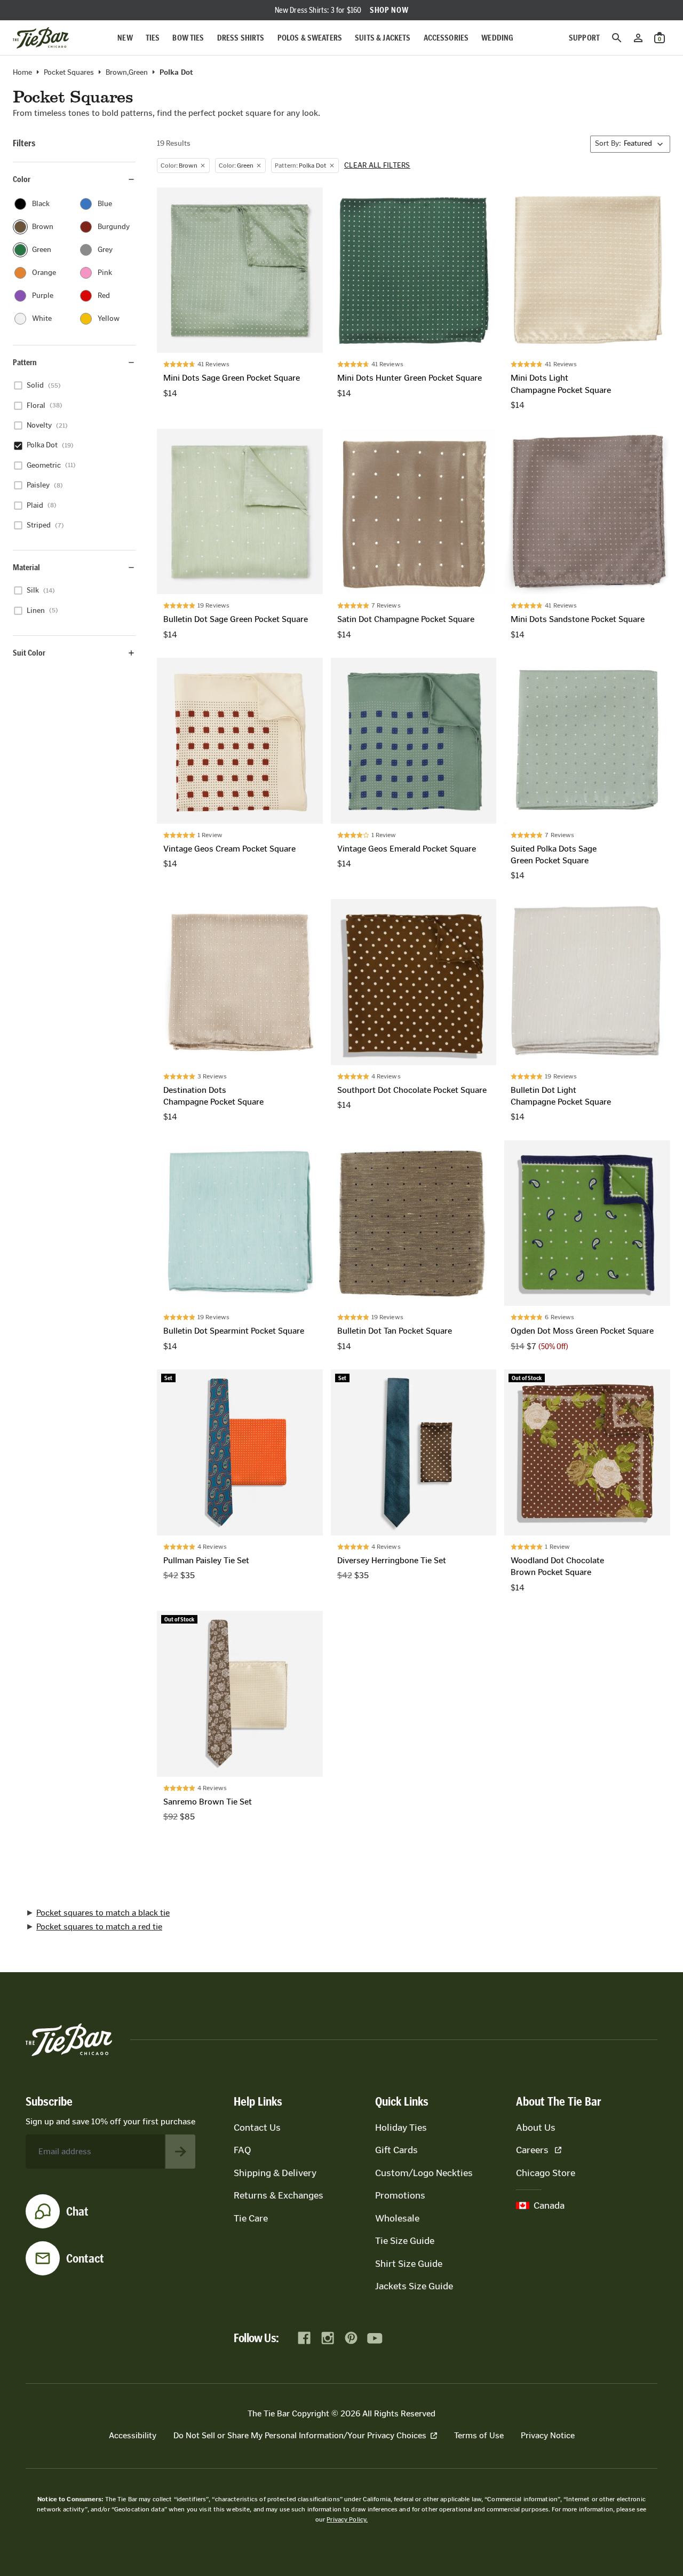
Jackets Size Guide (414, 2286)
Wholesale (397, 2218)
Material (26, 567)
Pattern (25, 362)
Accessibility (133, 2435)
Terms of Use (479, 2435)
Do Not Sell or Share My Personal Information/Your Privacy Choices (300, 2435)
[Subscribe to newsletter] (180, 2152)
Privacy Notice (548, 2435)
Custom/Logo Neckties (424, 2173)
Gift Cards (396, 2150)
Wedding (497, 38)
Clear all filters (377, 166)
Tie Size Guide (405, 2241)
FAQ (242, 2150)
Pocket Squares (69, 73)
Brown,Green (127, 73)
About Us (536, 2128)
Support (584, 38)
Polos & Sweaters (310, 38)
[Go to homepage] (41, 38)
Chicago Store (546, 2173)
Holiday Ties (401, 2128)
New (125, 38)
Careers (532, 2150)
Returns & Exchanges (279, 2195)
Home (22, 73)
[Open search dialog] (617, 38)
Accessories (446, 38)
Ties (153, 38)
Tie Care (251, 2218)
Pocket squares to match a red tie (99, 1927)
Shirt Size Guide (409, 2264)
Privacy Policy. (347, 2519)
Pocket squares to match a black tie (103, 1913)
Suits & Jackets (383, 38)
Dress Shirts (241, 38)
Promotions (400, 2195)
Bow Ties (188, 38)
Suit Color (29, 653)
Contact (85, 2258)
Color (22, 179)
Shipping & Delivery (275, 2173)
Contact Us (257, 2128)
